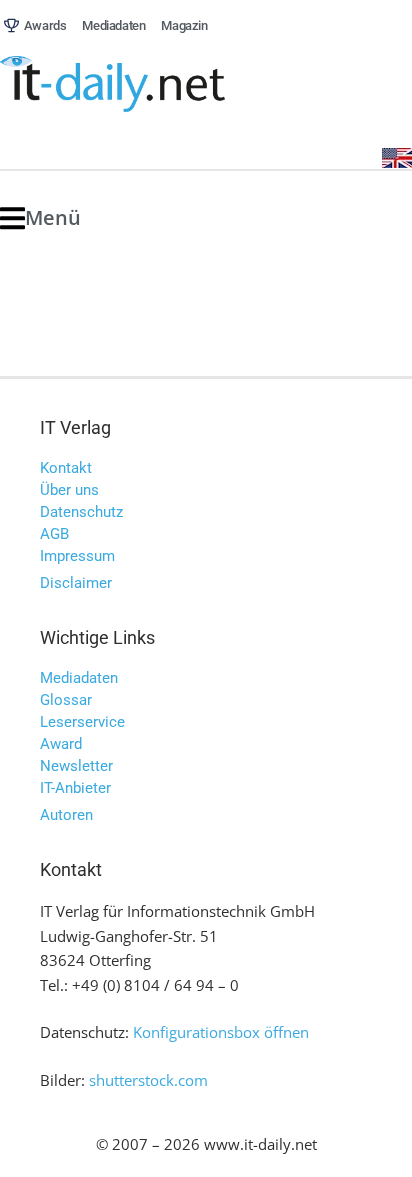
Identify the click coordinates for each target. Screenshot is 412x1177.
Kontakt (66, 468)
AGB (54, 534)
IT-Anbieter (75, 788)
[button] (40, 218)
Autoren (66, 815)
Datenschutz (81, 512)
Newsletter (76, 766)
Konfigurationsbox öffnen (221, 1032)
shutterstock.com (148, 1080)
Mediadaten (79, 678)
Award (61, 744)
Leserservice (82, 722)
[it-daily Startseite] (150, 84)
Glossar (66, 700)
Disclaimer (76, 583)
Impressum (77, 556)
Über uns (69, 490)
